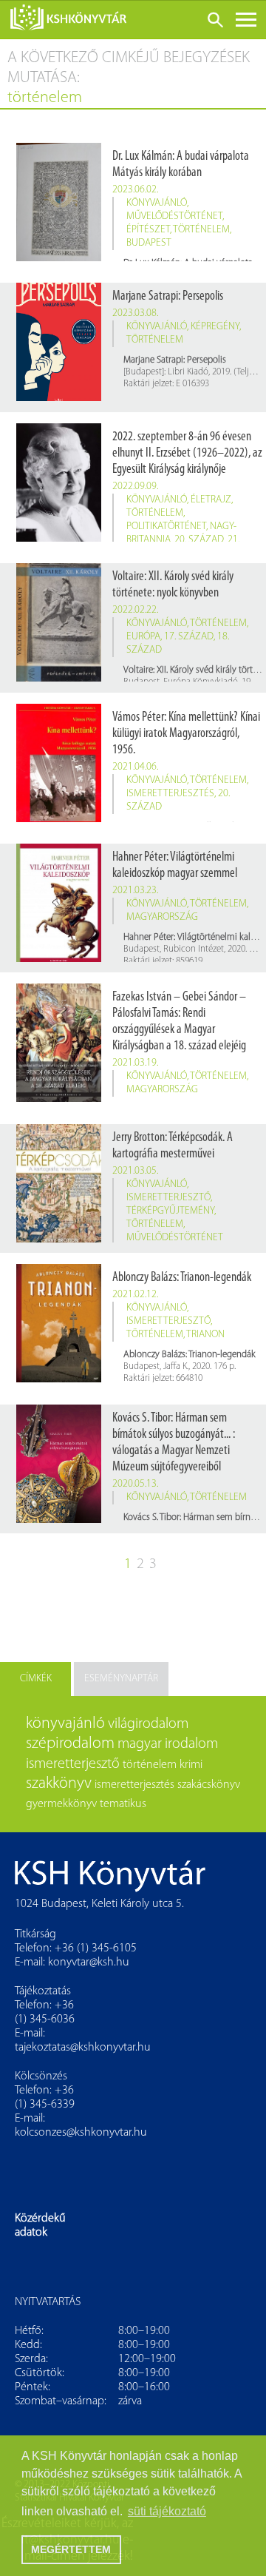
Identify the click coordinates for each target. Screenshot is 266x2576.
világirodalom (148, 1724)
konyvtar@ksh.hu (89, 1963)
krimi (191, 1765)
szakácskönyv (209, 1785)
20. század (199, 540)
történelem (201, 230)
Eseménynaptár (121, 1679)
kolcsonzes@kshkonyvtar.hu (81, 2133)
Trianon (205, 1335)
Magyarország (162, 917)
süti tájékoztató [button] (167, 2511)
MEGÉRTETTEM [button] (71, 2549)
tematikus (123, 1804)
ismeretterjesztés (170, 794)
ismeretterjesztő (168, 1198)
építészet (148, 230)
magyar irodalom (168, 1744)
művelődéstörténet (174, 216)
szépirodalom (70, 1744)
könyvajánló (157, 203)
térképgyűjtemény (170, 1211)
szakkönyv (59, 1784)
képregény (215, 327)
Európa (143, 637)
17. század (189, 637)
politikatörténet (166, 527)
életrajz (211, 500)
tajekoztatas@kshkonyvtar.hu (83, 2048)
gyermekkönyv (61, 1804)
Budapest (149, 243)
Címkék (36, 1679)
